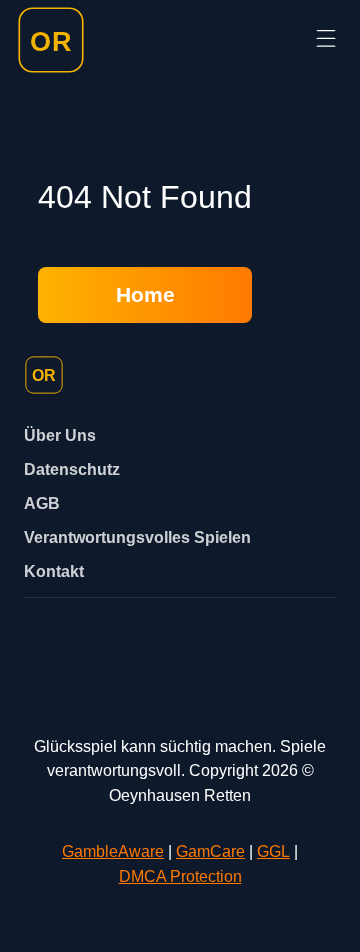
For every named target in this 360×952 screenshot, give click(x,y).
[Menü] (326, 39)
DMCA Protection (180, 876)
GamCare (210, 851)
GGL (273, 851)
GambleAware (113, 851)
